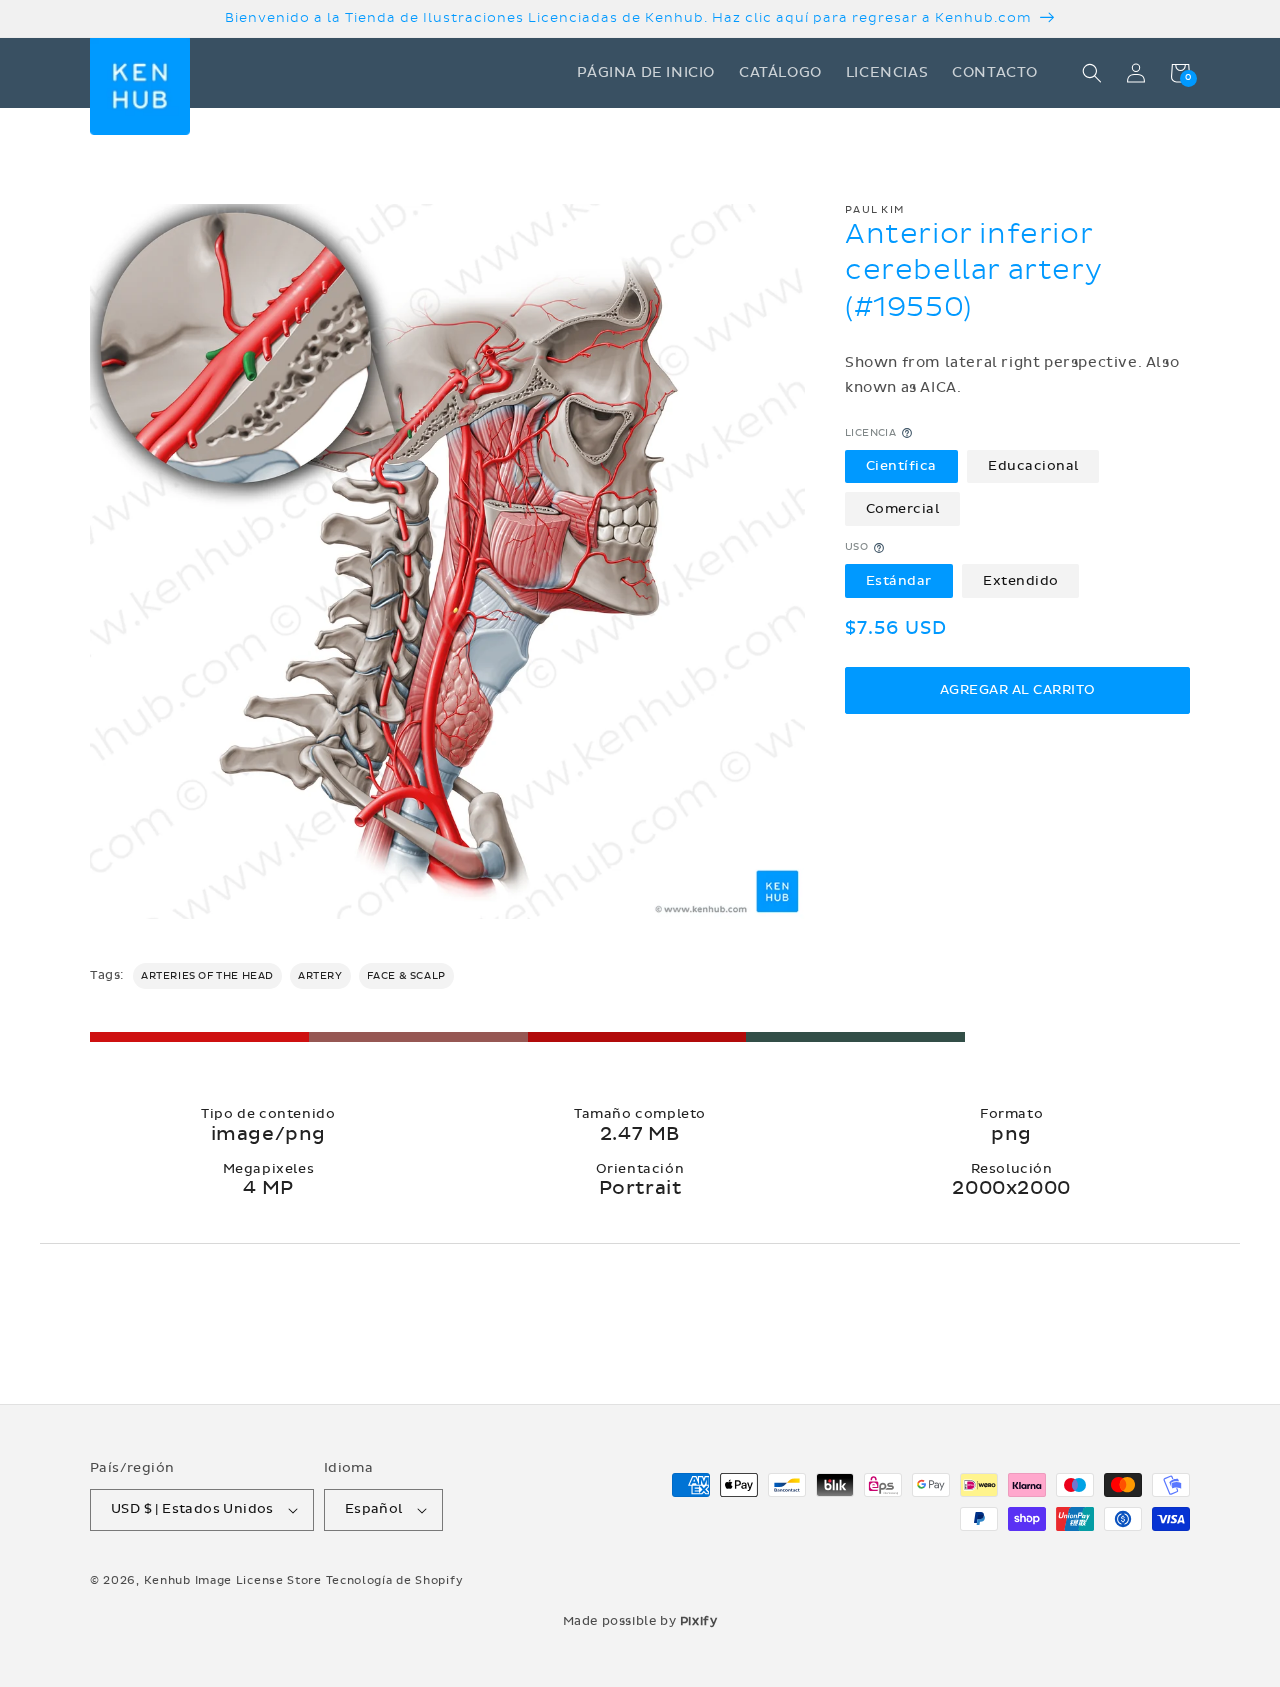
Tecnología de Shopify (395, 1580)
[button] (1092, 73)
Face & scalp (406, 976)
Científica (901, 466)
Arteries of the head (207, 976)
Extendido (1021, 580)
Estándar (899, 580)
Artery (320, 976)
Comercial (903, 509)
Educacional (1033, 466)
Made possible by (640, 1621)
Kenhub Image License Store (233, 1580)
